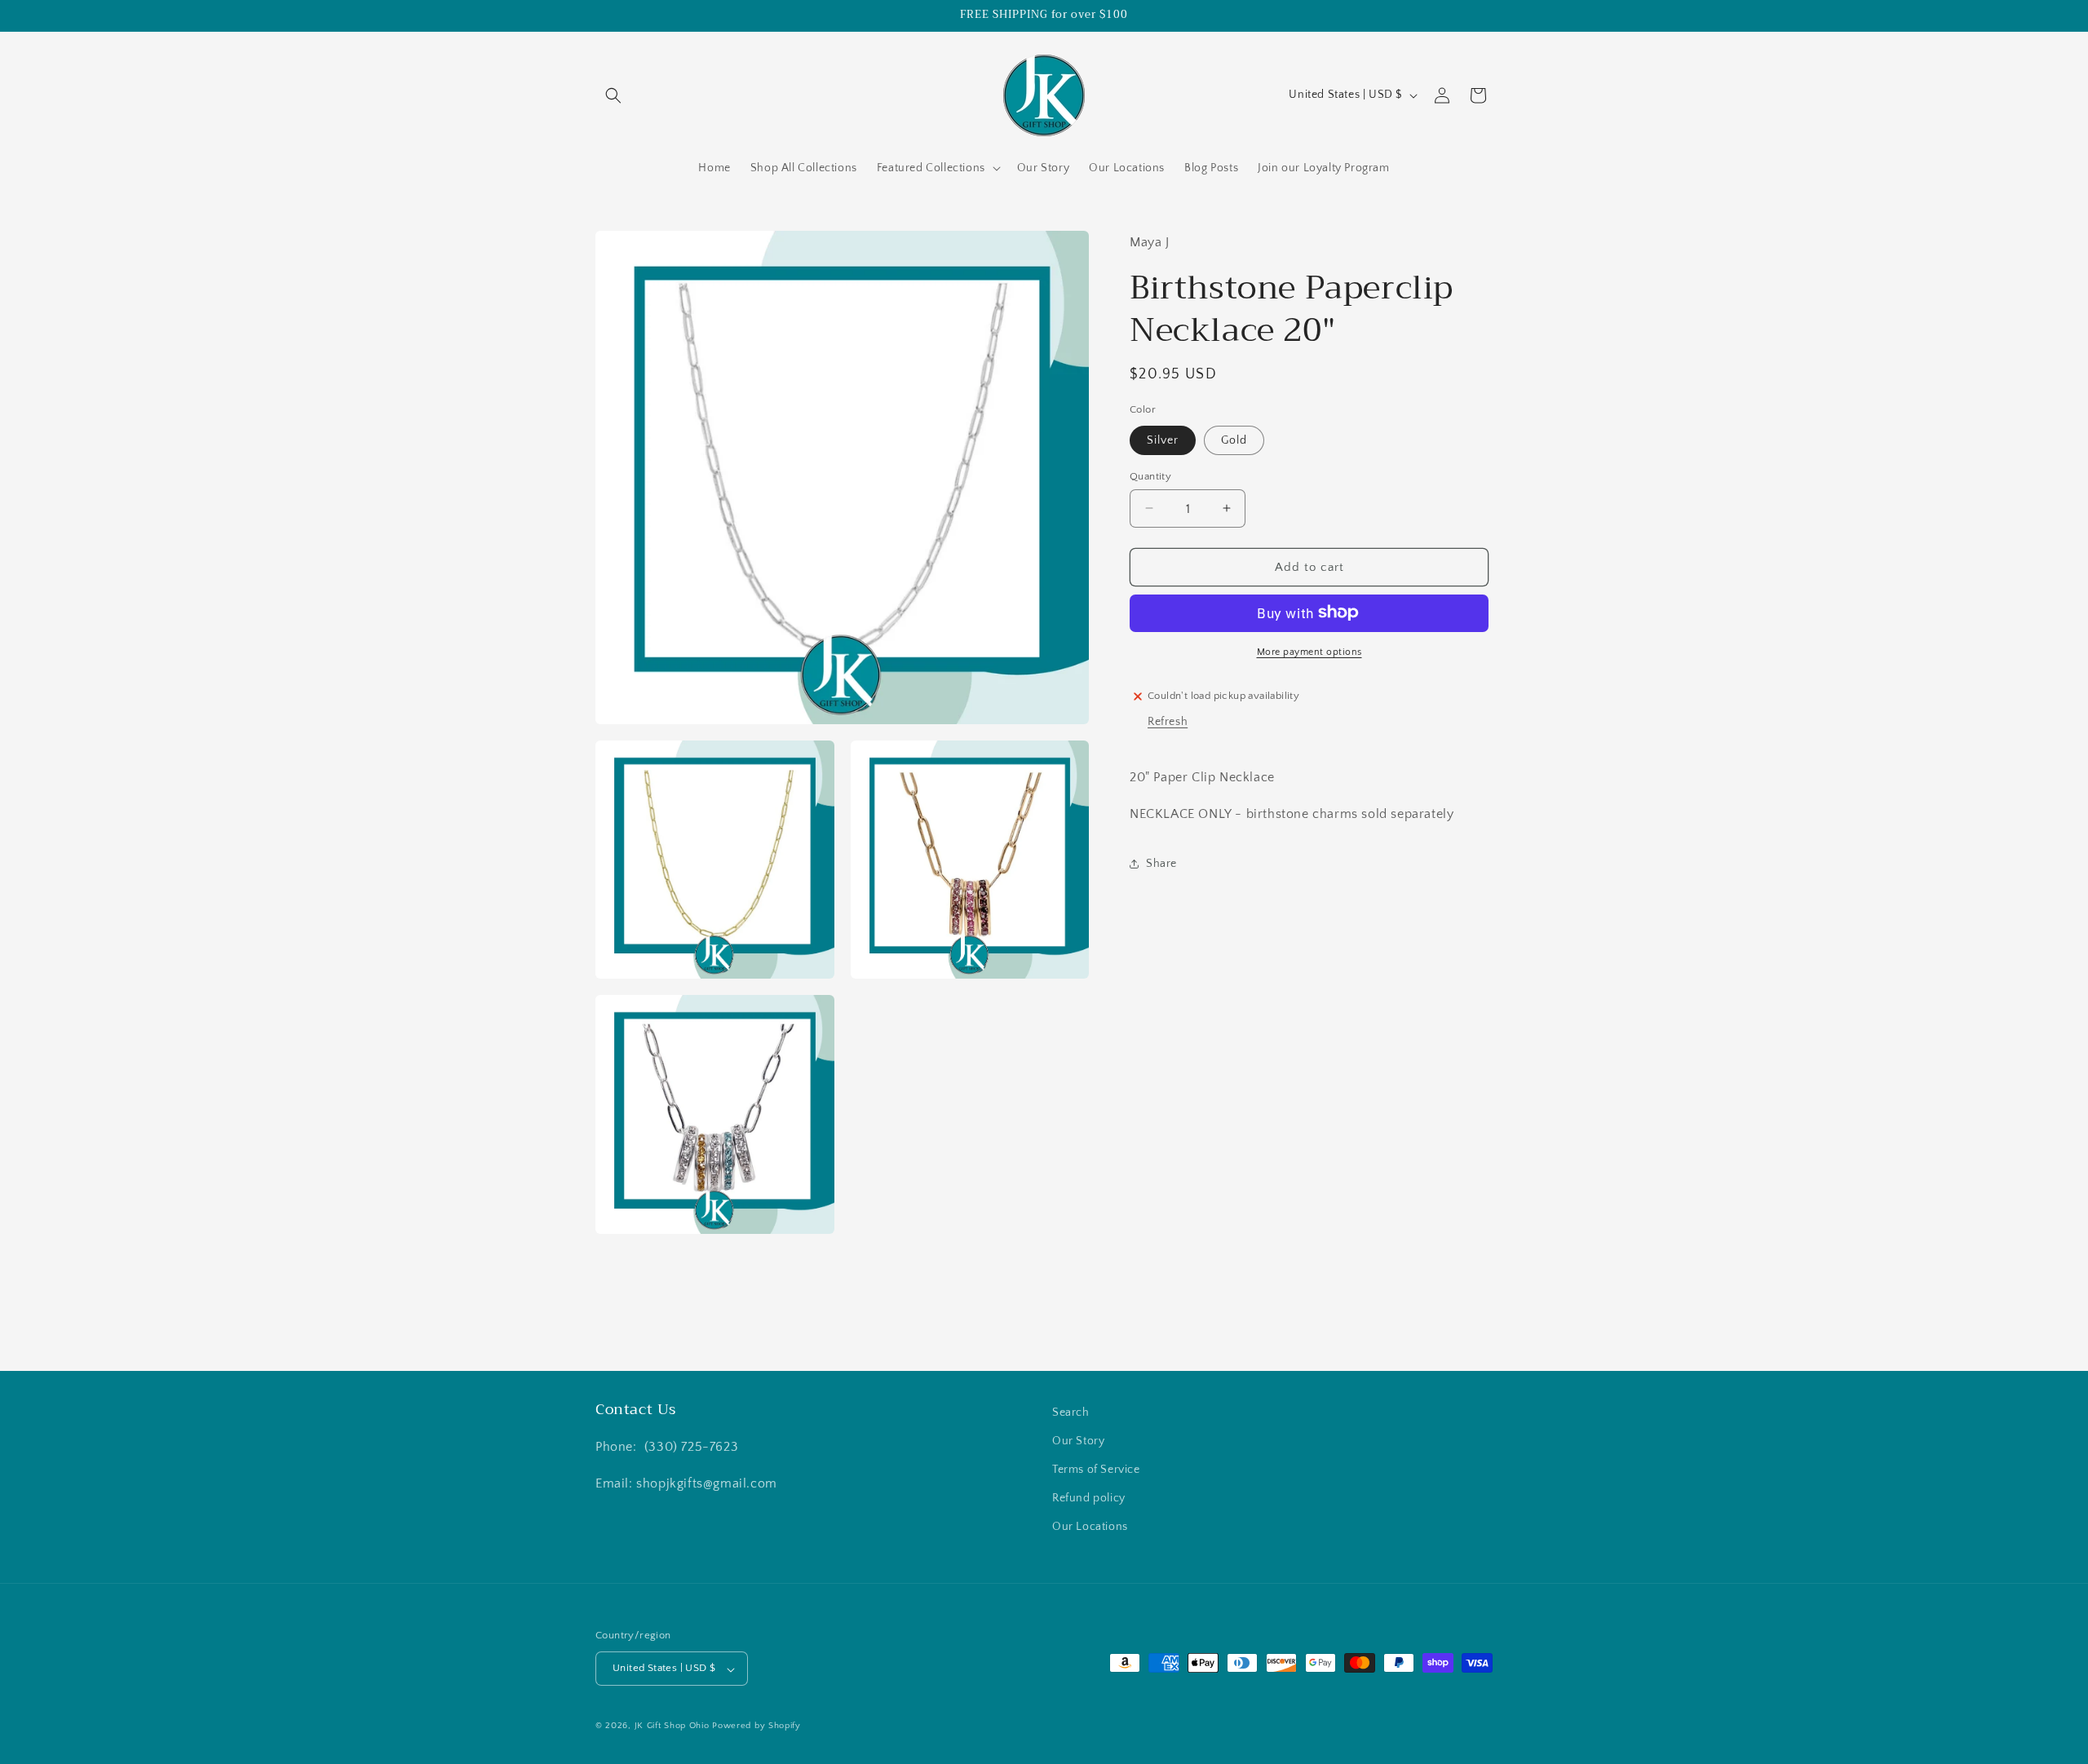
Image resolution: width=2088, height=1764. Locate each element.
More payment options (1309, 651)
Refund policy (1089, 1499)
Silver (1163, 440)
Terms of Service (1096, 1470)
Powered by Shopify (756, 1726)
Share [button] (1161, 863)
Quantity (1150, 475)
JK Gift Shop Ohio (672, 1726)
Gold (1234, 440)
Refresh (1168, 721)
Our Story (1078, 1441)
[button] (613, 95)
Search (1071, 1413)
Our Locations (1090, 1527)
